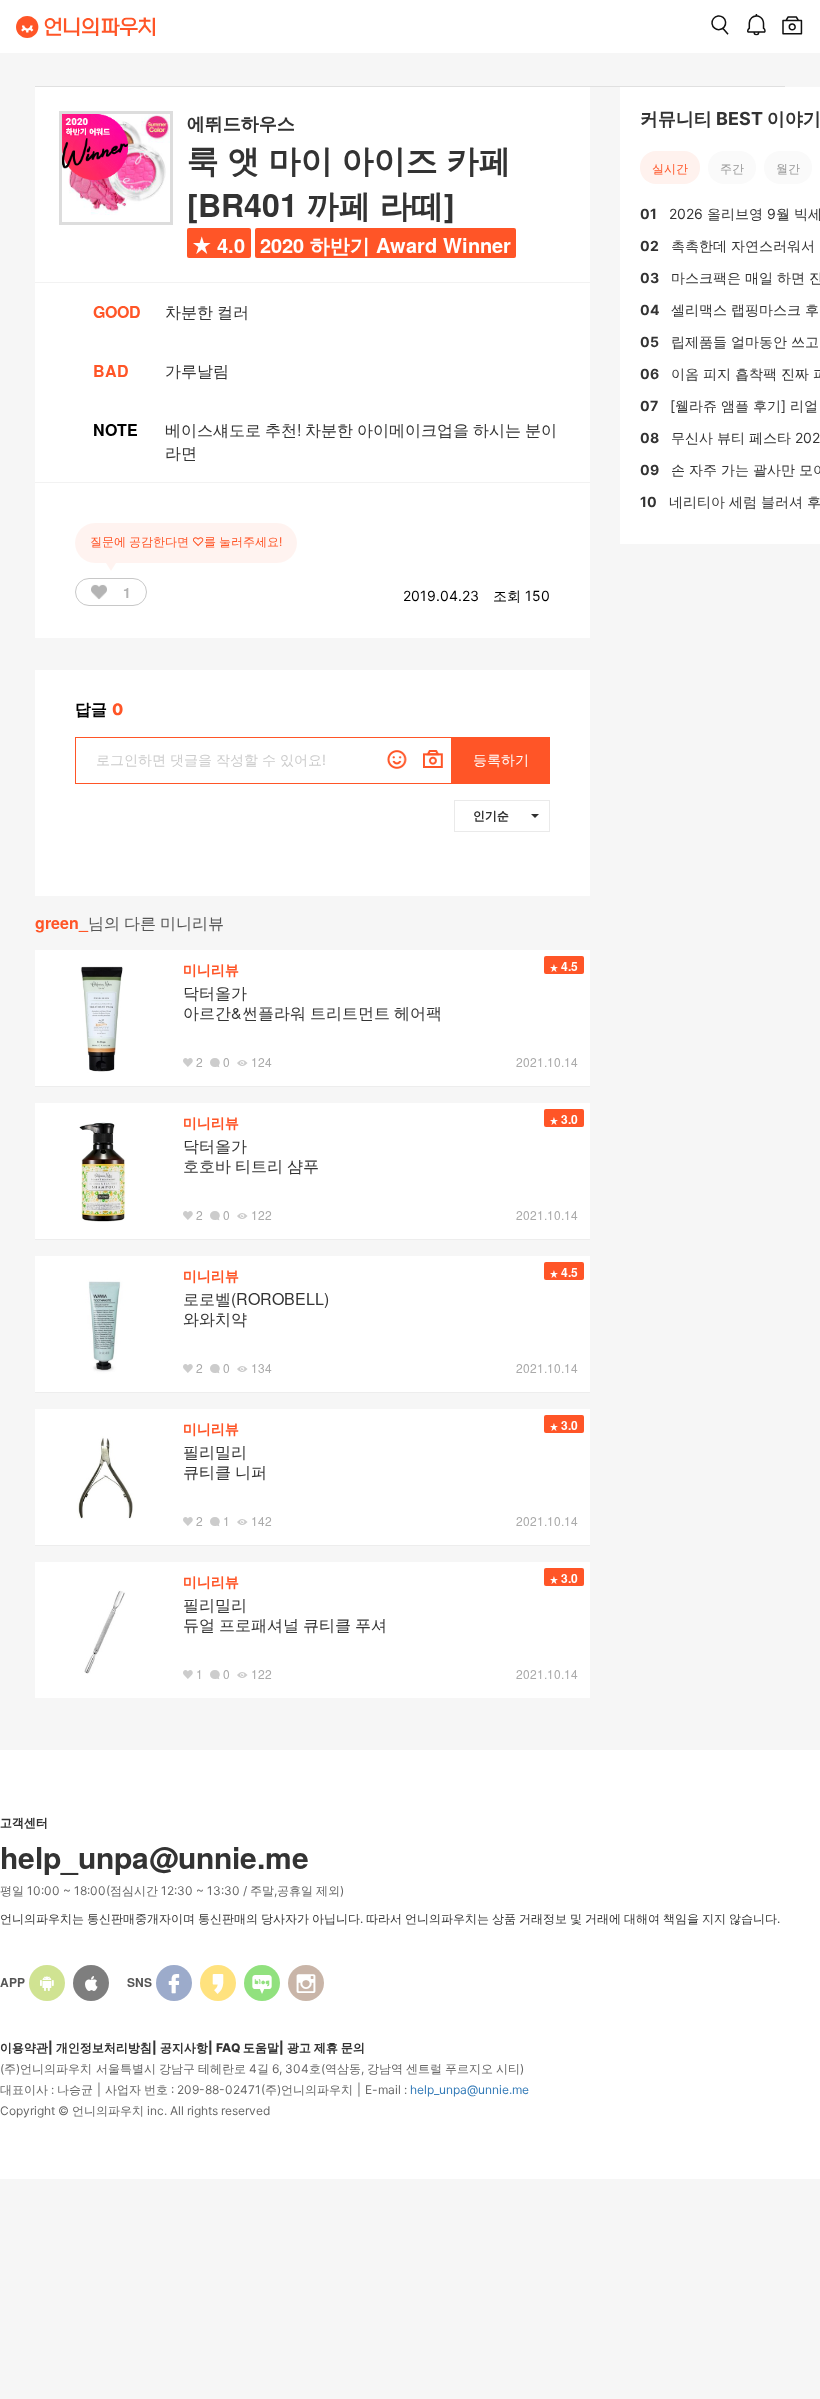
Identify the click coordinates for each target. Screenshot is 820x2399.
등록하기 (501, 759)
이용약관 (24, 2047)
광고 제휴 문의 (326, 2047)
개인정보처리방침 (104, 2047)
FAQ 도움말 (247, 2047)
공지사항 (184, 2047)
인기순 (491, 815)
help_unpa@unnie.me (469, 2089)
